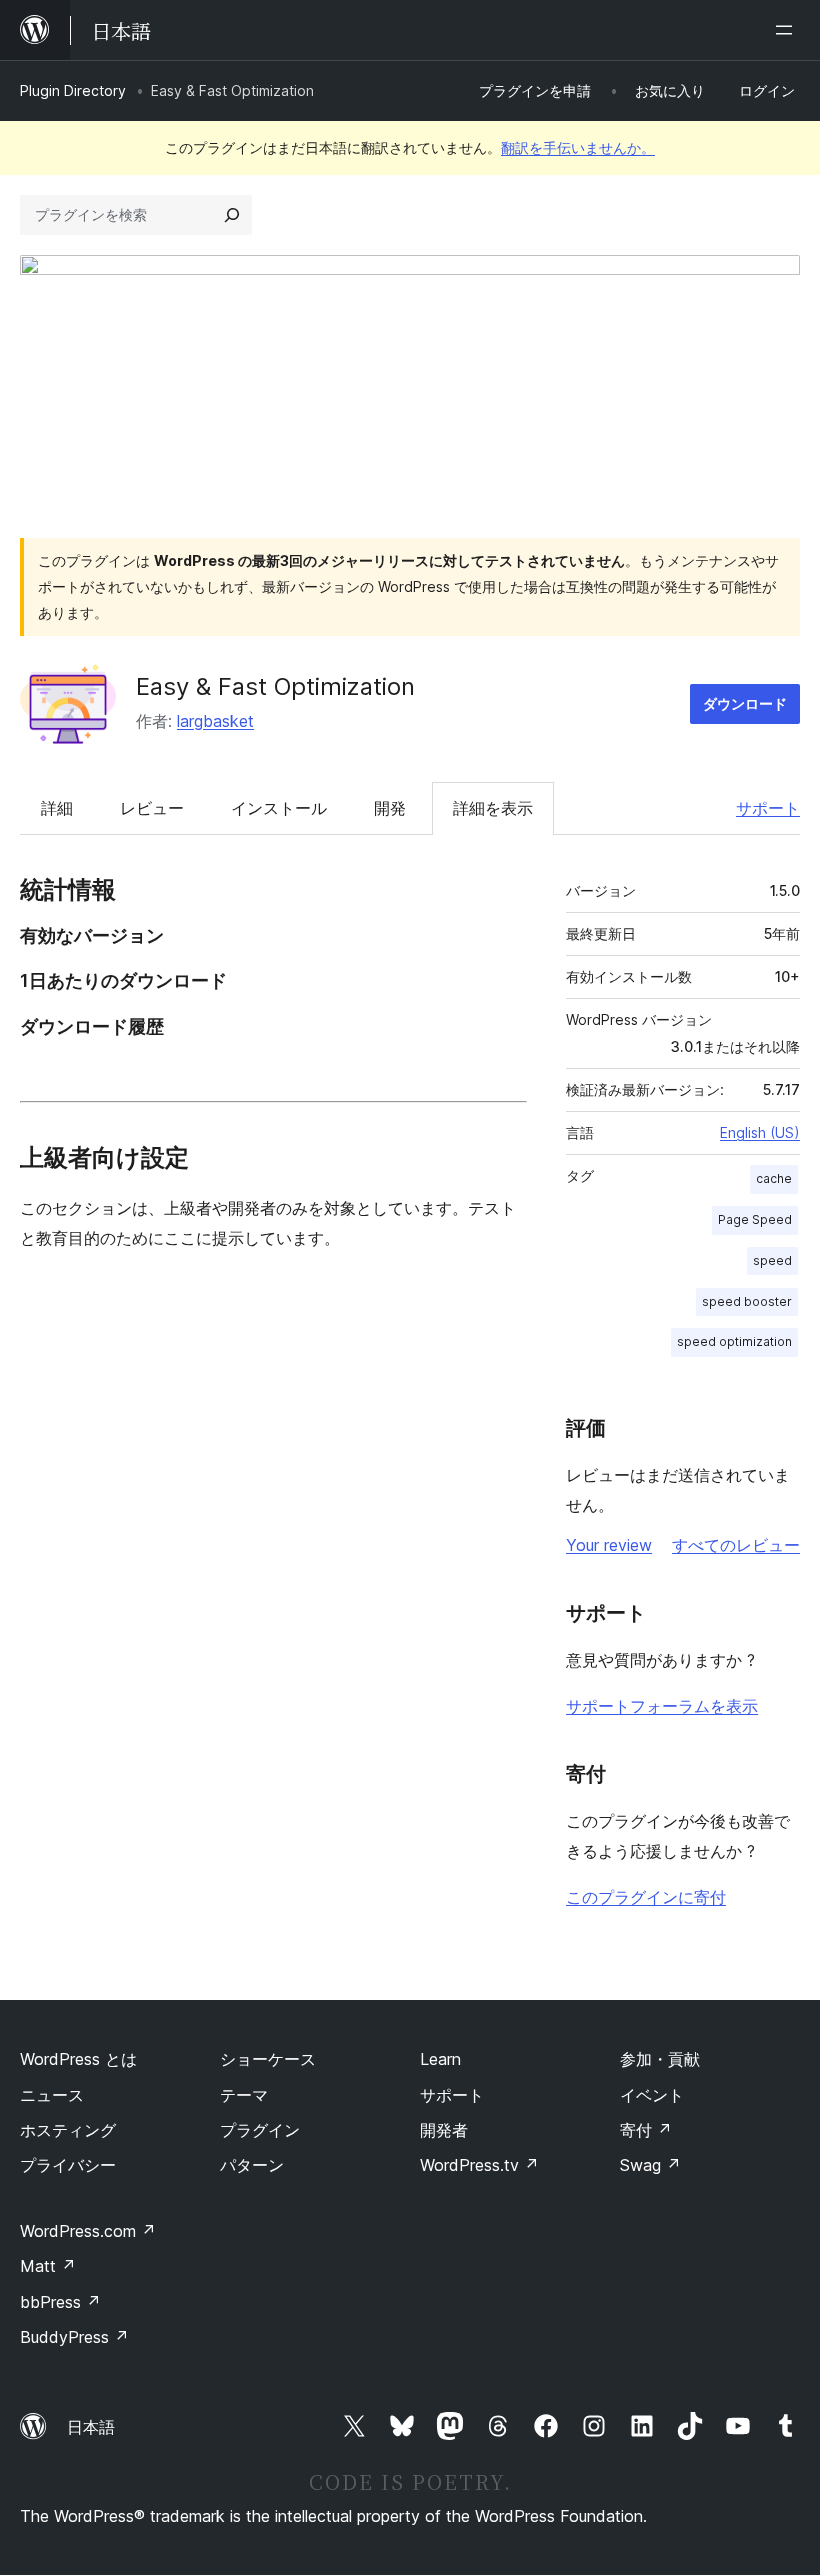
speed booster (747, 1301)
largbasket (215, 721)
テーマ (244, 2095)
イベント (652, 2095)
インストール (279, 808)
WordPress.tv (479, 2165)
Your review (609, 1545)
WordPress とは (78, 2059)
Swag (650, 2165)
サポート (768, 808)
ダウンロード (745, 703)
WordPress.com (88, 2231)
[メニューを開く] (788, 30)
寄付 (646, 2130)
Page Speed (755, 1219)
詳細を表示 (493, 808)
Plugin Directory (73, 90)
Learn (440, 2059)
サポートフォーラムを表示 (662, 1706)
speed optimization (734, 1341)
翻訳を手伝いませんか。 (578, 147)
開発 (390, 808)
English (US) (760, 1132)
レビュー (152, 808)
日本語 (91, 2427)
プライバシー (68, 2165)
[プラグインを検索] (232, 215)
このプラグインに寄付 (646, 1897)
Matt (48, 2266)
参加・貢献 (660, 2059)
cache (774, 1178)
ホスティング (68, 2130)
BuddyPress (74, 2337)
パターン (252, 2165)
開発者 (444, 2130)
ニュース (52, 2095)
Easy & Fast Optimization (275, 686)
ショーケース (268, 2059)
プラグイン (260, 2130)
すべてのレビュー (736, 1545)
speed (772, 1260)
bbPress (60, 2302)
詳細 (57, 808)
